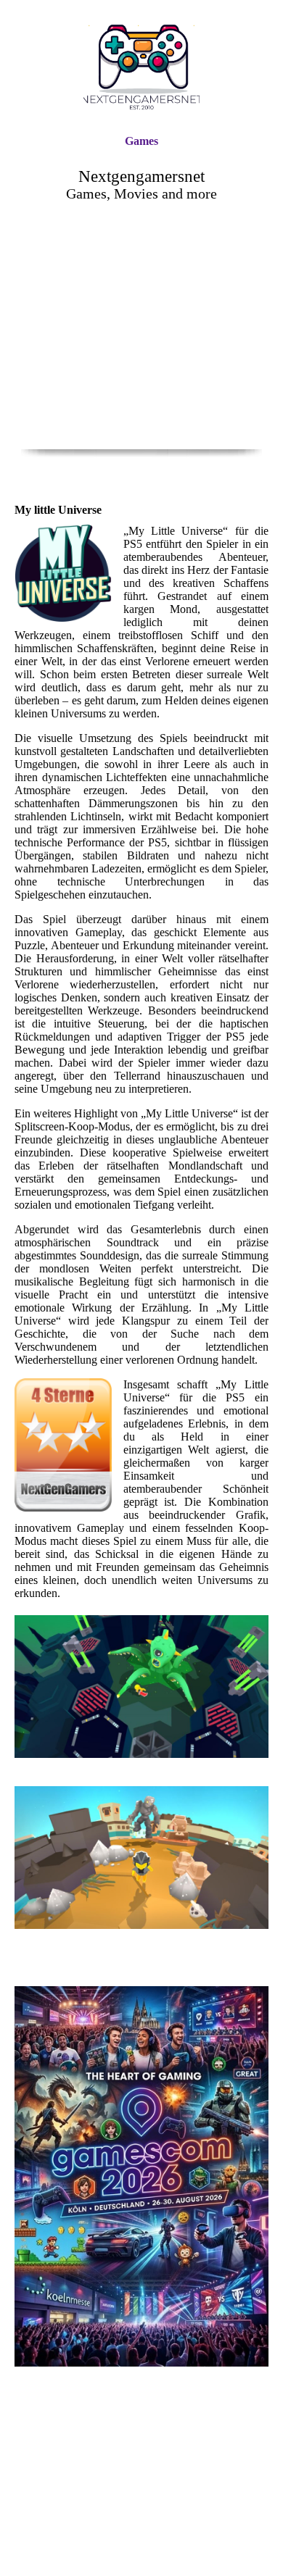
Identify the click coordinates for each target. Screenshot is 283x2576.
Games (141, 141)
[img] (141, 67)
